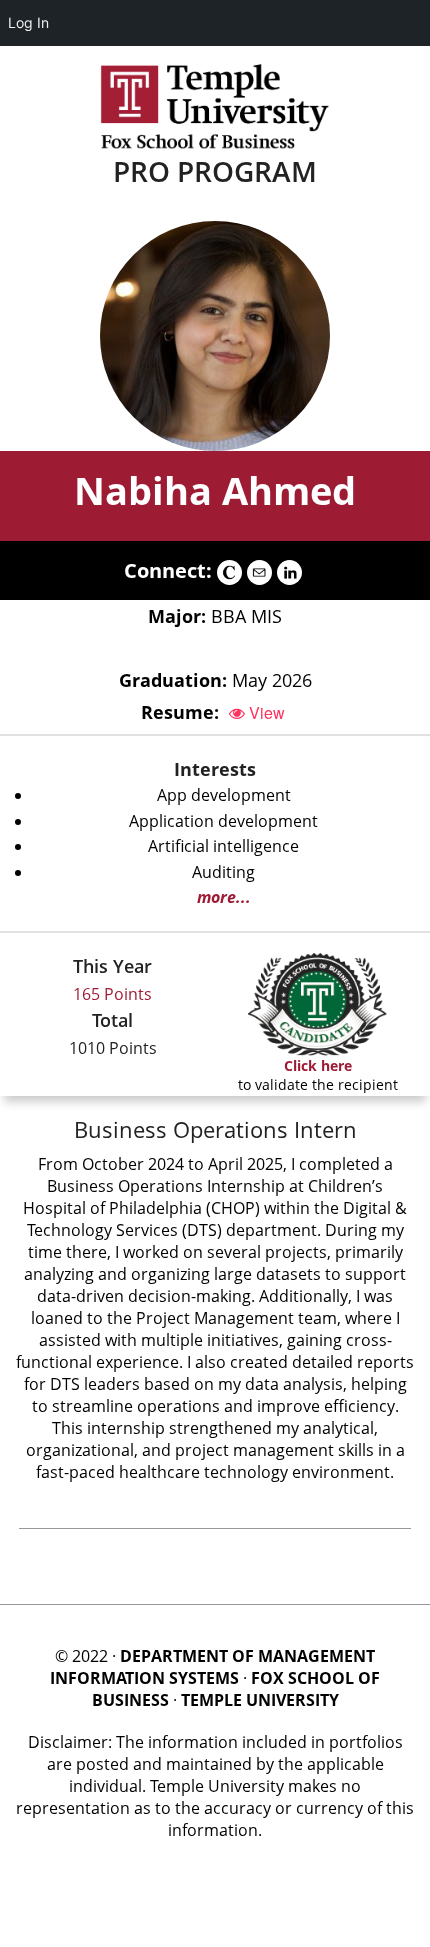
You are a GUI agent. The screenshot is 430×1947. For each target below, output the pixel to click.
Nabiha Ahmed (215, 490)
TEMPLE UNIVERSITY (260, 1700)
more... (224, 897)
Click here (318, 1065)
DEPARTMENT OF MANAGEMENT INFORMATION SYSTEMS (212, 1667)
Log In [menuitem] (28, 22)
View (265, 712)
